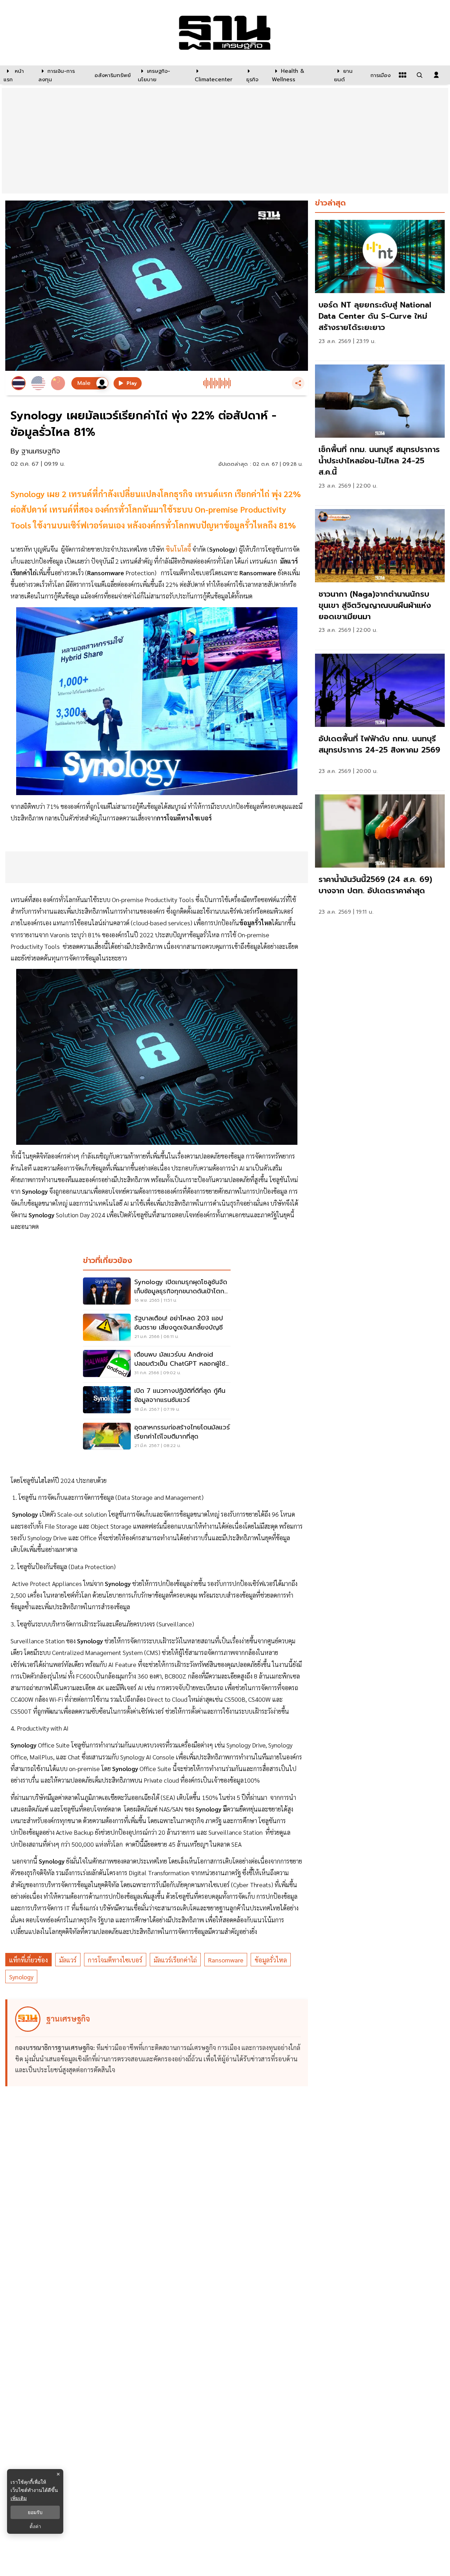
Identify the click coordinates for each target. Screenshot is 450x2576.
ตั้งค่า (35, 2526)
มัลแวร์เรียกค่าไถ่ (175, 1960)
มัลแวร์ (68, 1960)
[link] (380, 288)
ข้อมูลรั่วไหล (271, 1960)
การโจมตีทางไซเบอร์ (115, 1960)
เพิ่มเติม (19, 2498)
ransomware (226, 1960)
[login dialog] (436, 75)
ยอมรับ (35, 2512)
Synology (21, 1977)
